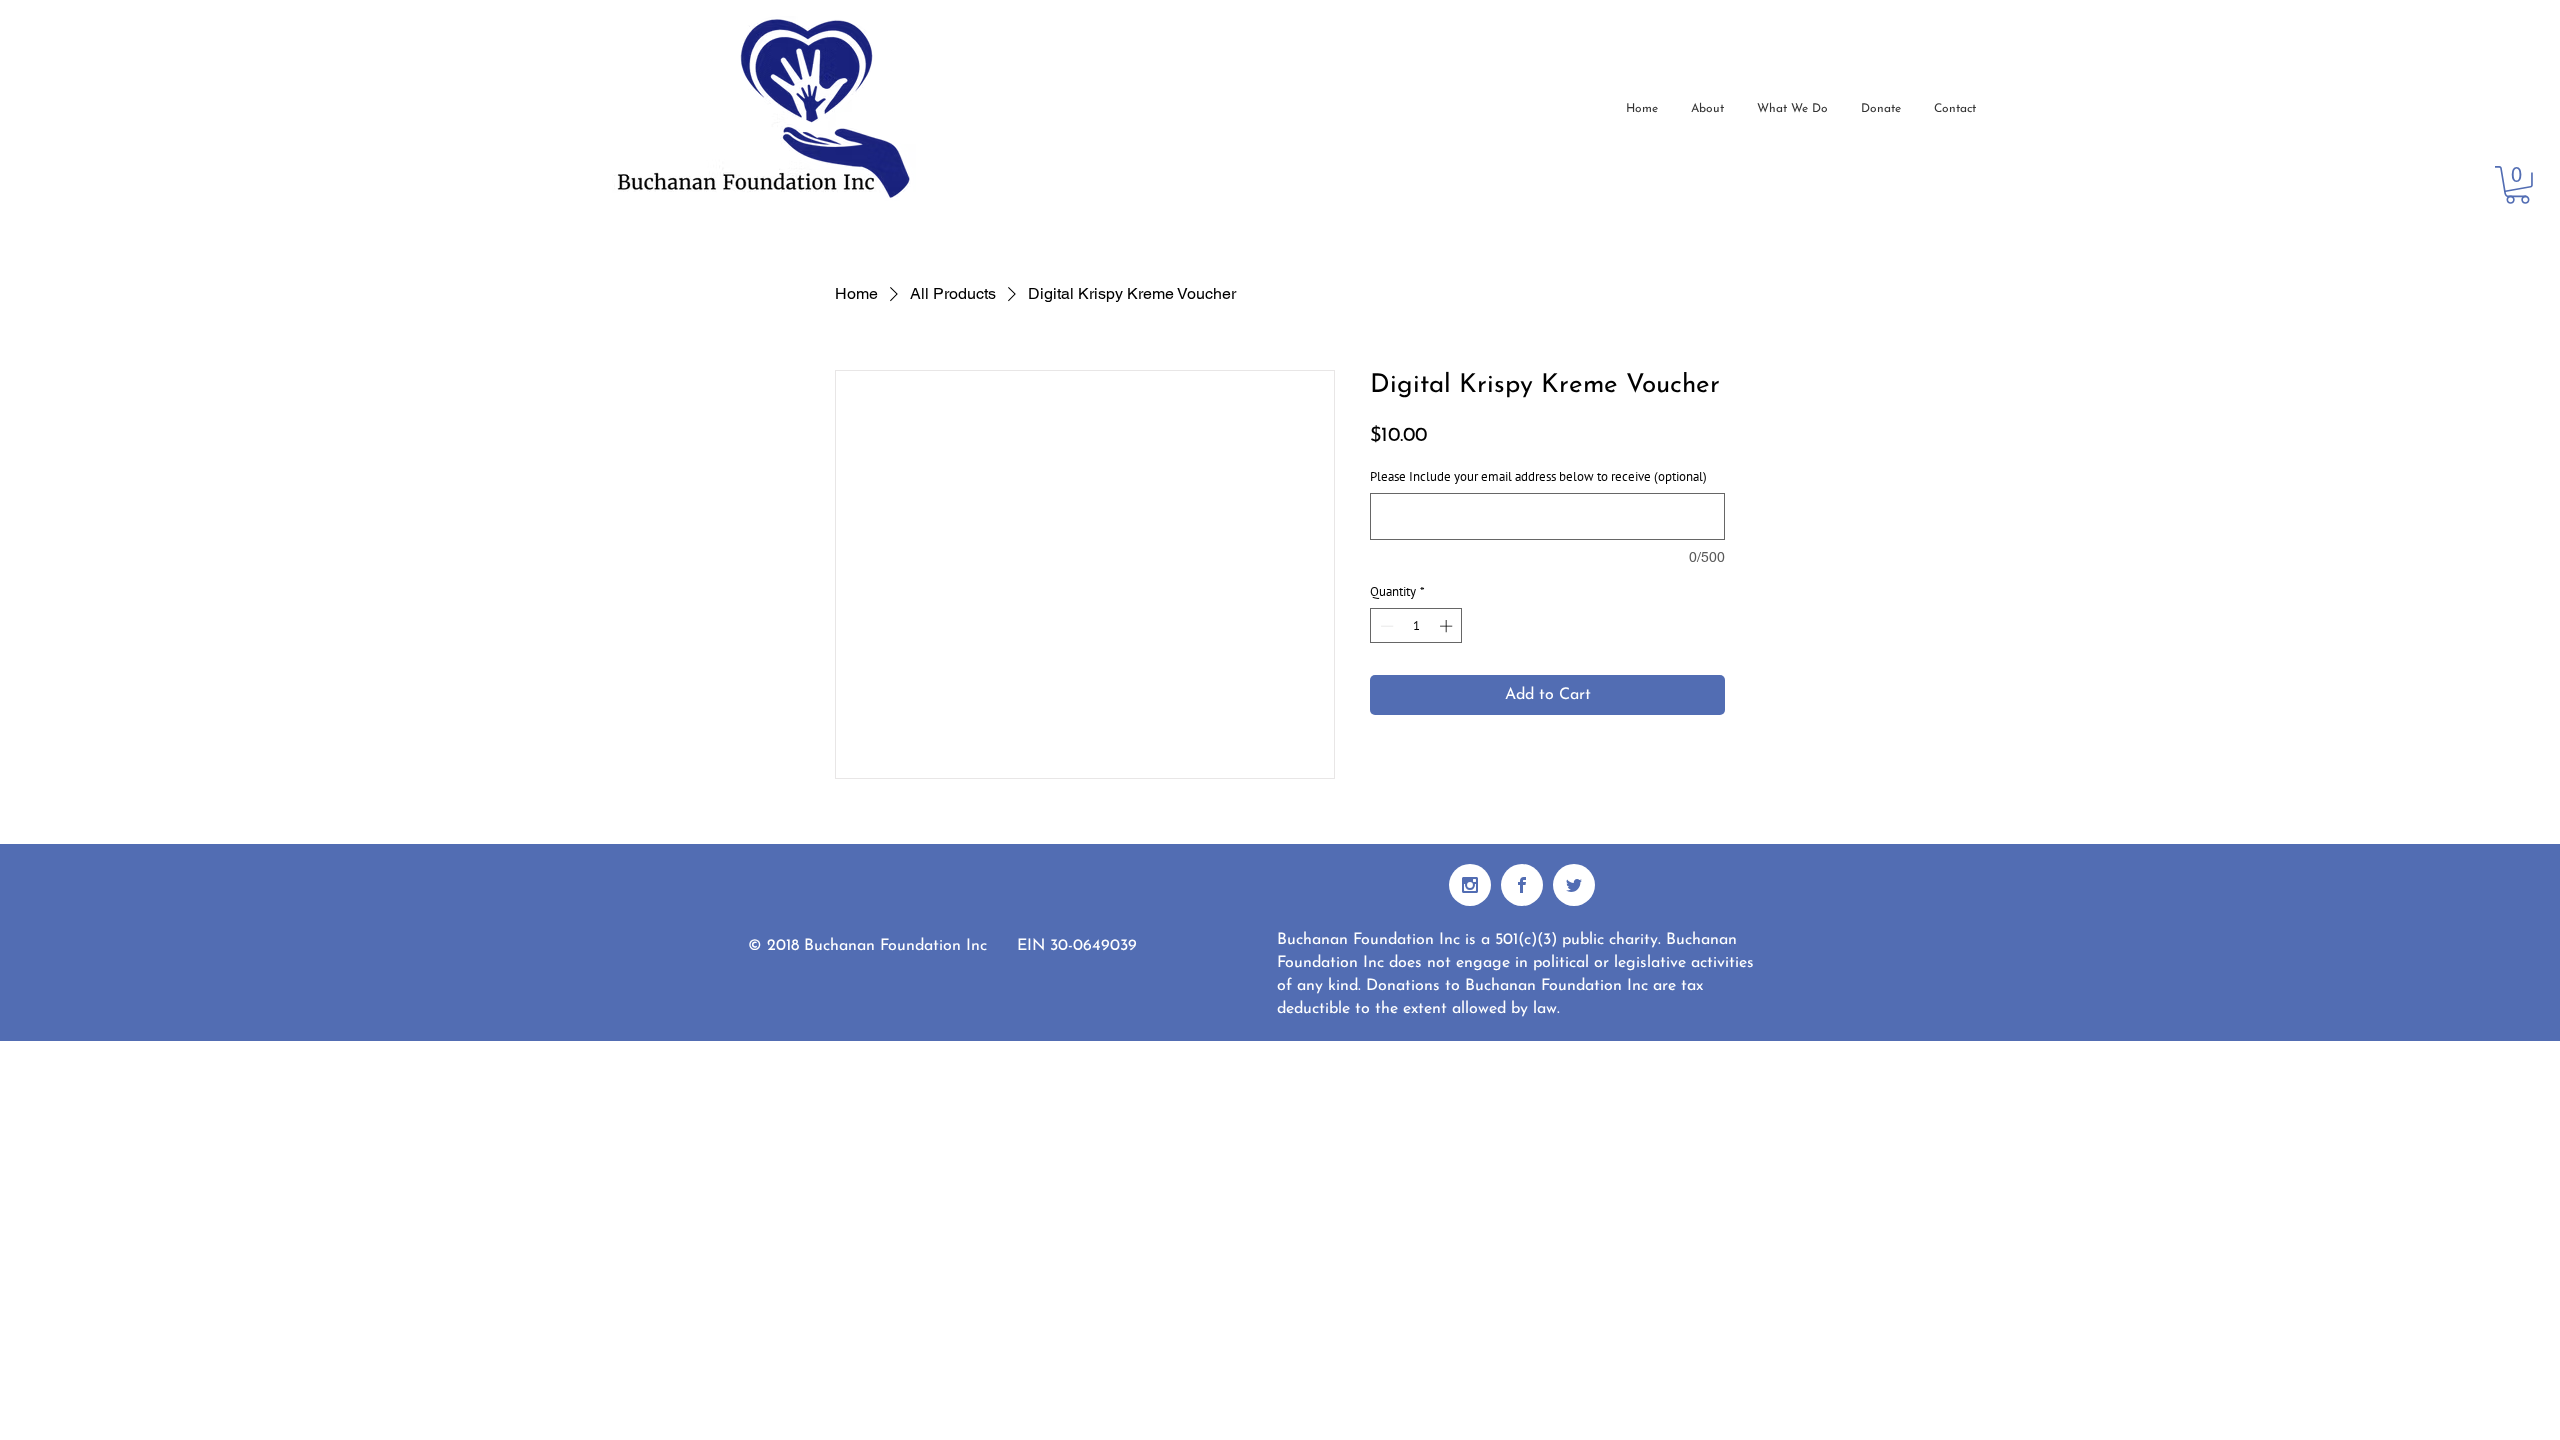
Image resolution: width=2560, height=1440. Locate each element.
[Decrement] (1385, 626)
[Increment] (1448, 626)
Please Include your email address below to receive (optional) (1538, 477)
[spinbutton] (1416, 626)
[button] (2517, 185)
